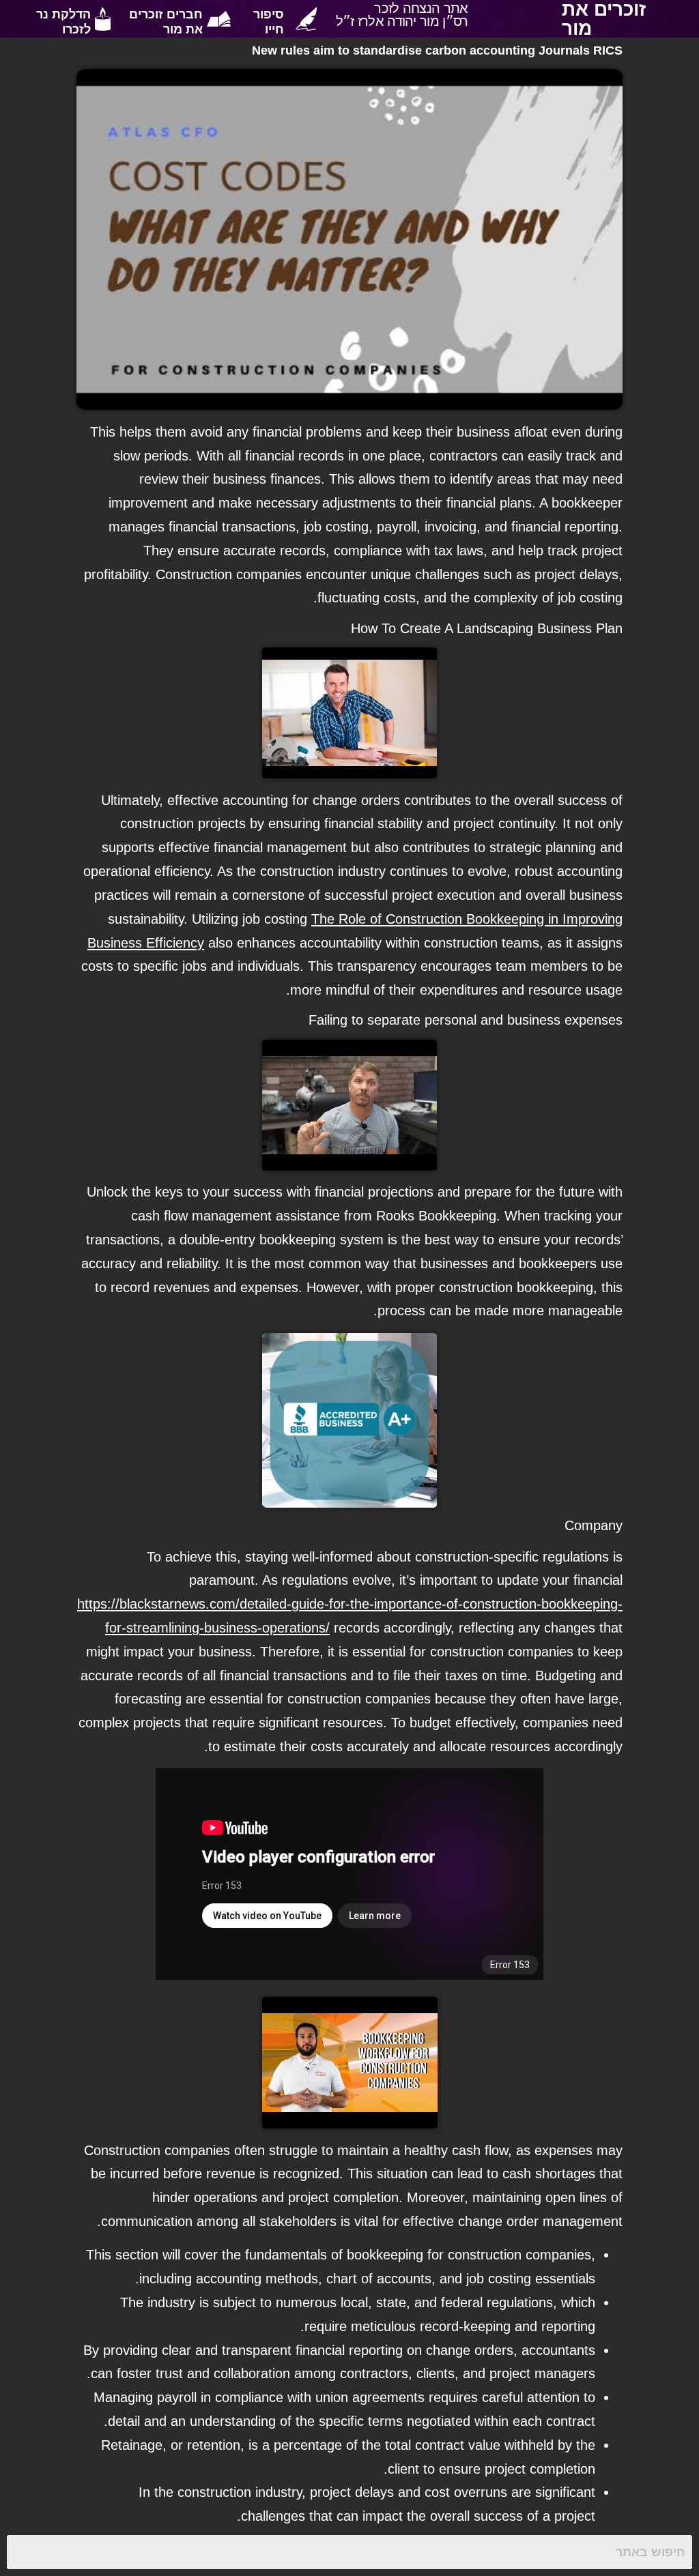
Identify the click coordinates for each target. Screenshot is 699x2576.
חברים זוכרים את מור (166, 21)
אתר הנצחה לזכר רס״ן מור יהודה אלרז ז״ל (402, 14)
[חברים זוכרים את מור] (219, 19)
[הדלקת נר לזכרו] (103, 19)
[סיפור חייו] (306, 19)
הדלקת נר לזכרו (63, 21)
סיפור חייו (269, 21)
